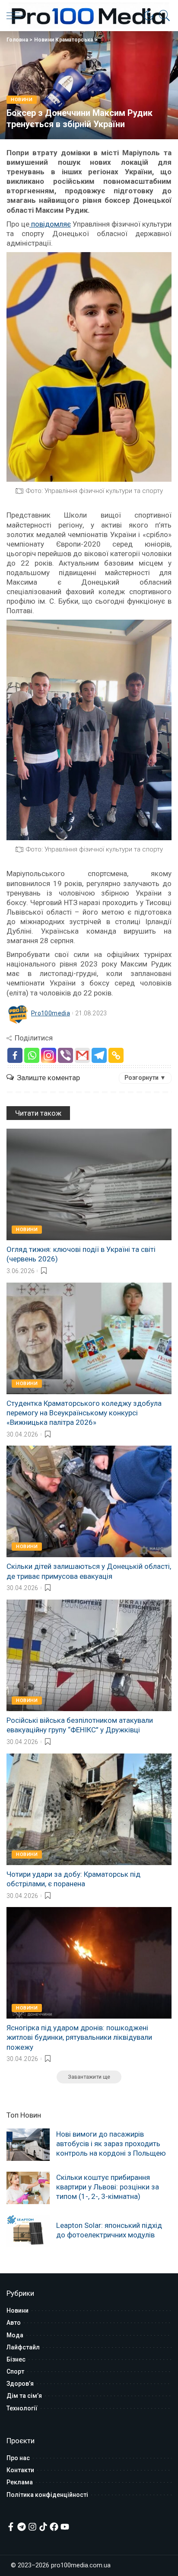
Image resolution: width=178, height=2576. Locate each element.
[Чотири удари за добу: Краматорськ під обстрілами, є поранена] (89, 1809)
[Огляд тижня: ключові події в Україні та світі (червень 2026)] (89, 1184)
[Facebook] (15, 1055)
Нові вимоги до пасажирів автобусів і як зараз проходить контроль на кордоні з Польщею (111, 2144)
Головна (17, 40)
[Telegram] (99, 1055)
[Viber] (65, 1055)
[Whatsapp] (32, 1055)
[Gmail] (82, 1055)
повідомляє (50, 224)
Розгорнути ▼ (145, 1078)
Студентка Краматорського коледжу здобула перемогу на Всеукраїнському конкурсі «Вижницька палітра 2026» (84, 1413)
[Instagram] (49, 1055)
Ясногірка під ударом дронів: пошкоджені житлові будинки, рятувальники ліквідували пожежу (79, 2037)
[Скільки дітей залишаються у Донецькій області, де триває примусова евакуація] (89, 1501)
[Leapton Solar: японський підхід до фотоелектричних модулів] (28, 2231)
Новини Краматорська (64, 40)
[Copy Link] (116, 1055)
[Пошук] (162, 16)
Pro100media (51, 1013)
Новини (22, 100)
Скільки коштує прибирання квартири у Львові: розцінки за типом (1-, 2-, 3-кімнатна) (108, 2187)
